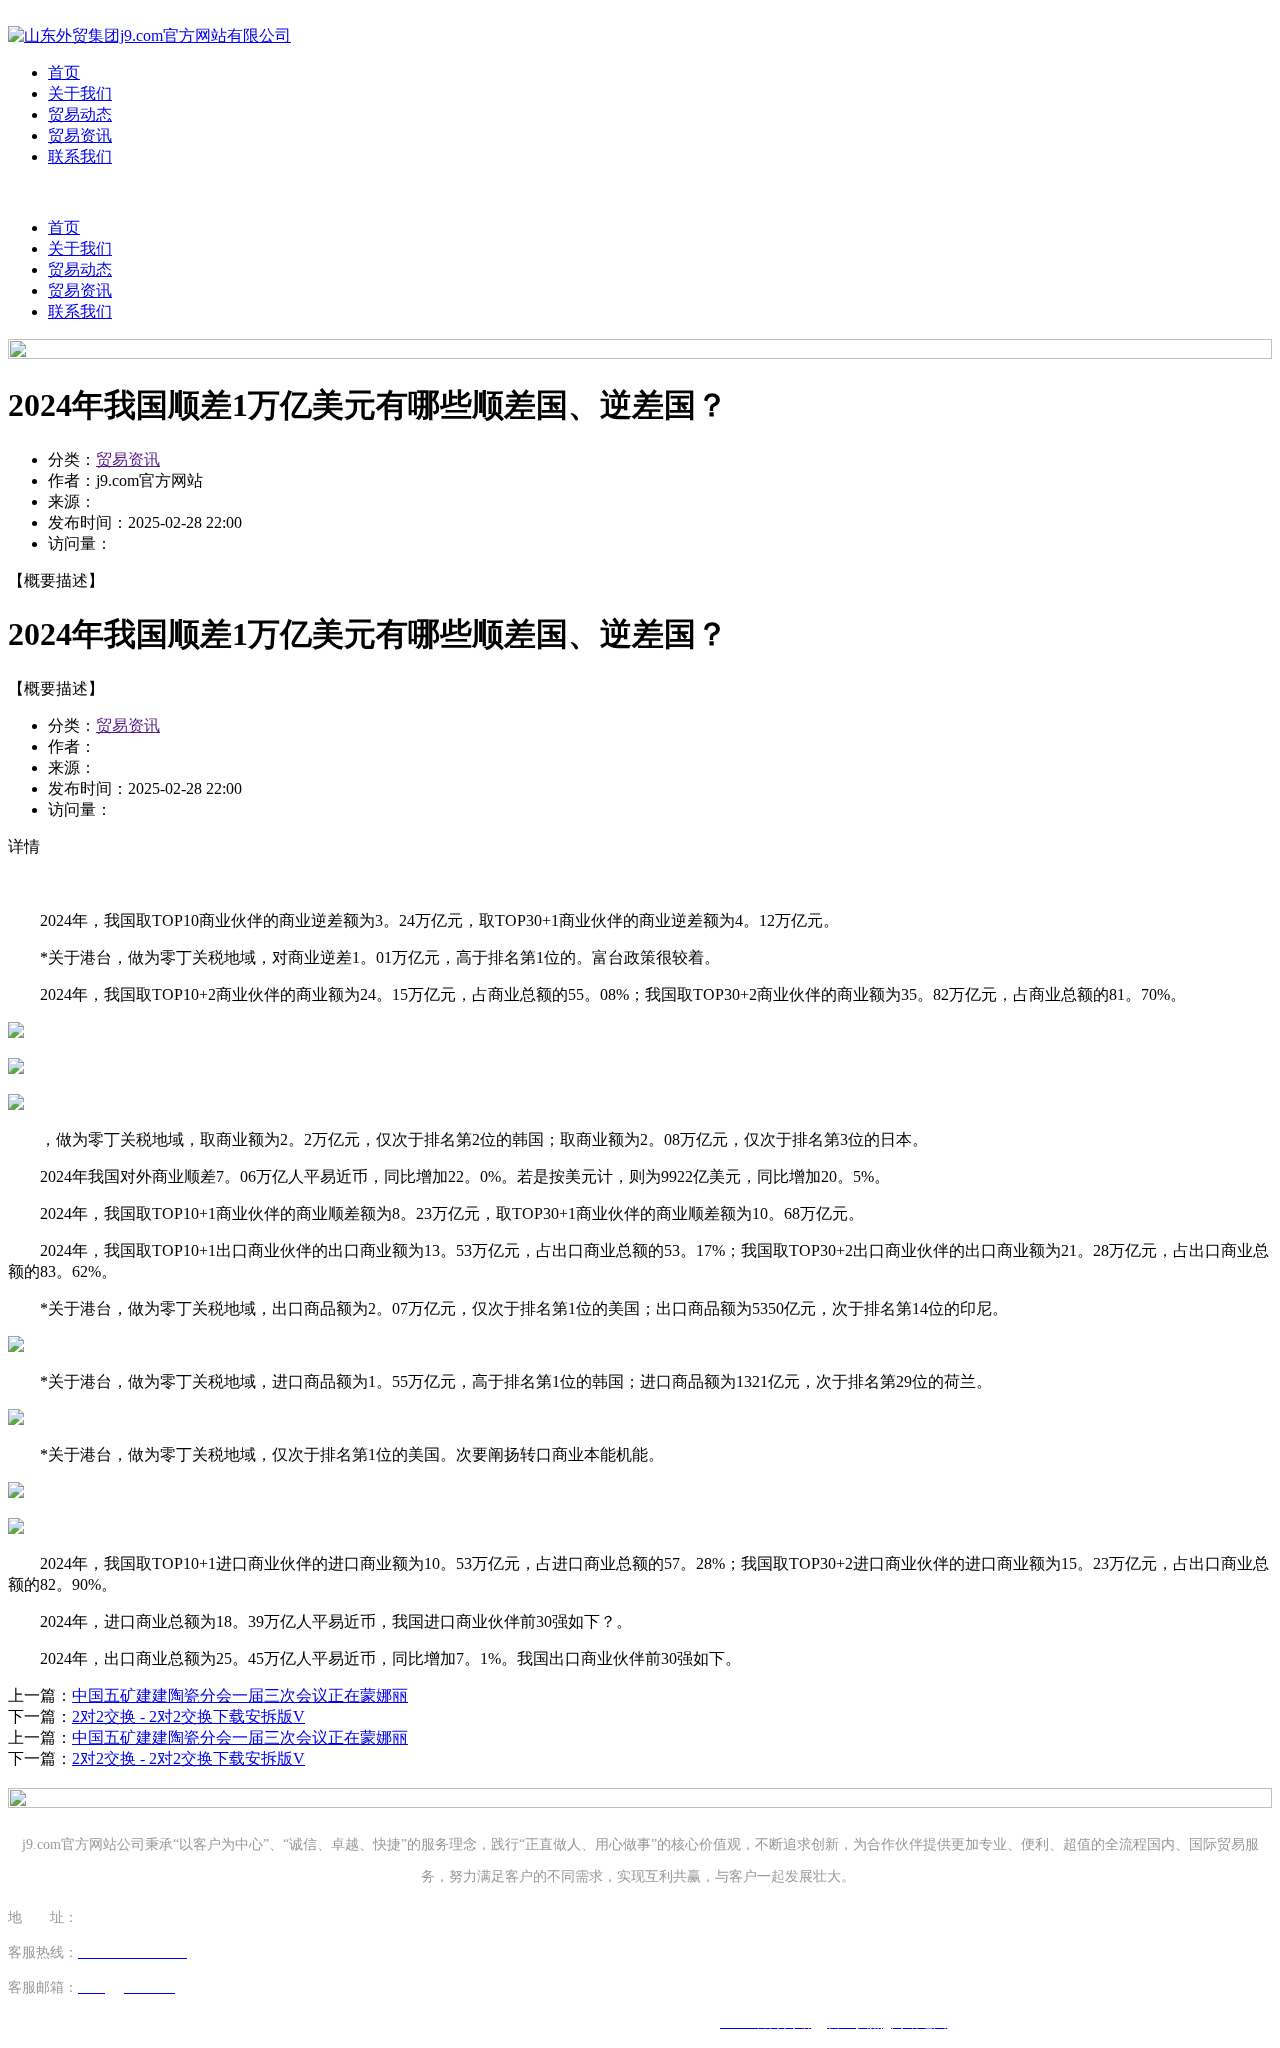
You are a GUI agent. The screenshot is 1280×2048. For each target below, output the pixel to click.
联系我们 (80, 156)
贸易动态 (80, 114)
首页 (64, 72)
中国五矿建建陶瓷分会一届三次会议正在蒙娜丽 (240, 1695)
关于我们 (80, 93)
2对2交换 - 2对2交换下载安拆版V (188, 1716)
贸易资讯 (80, 135)
